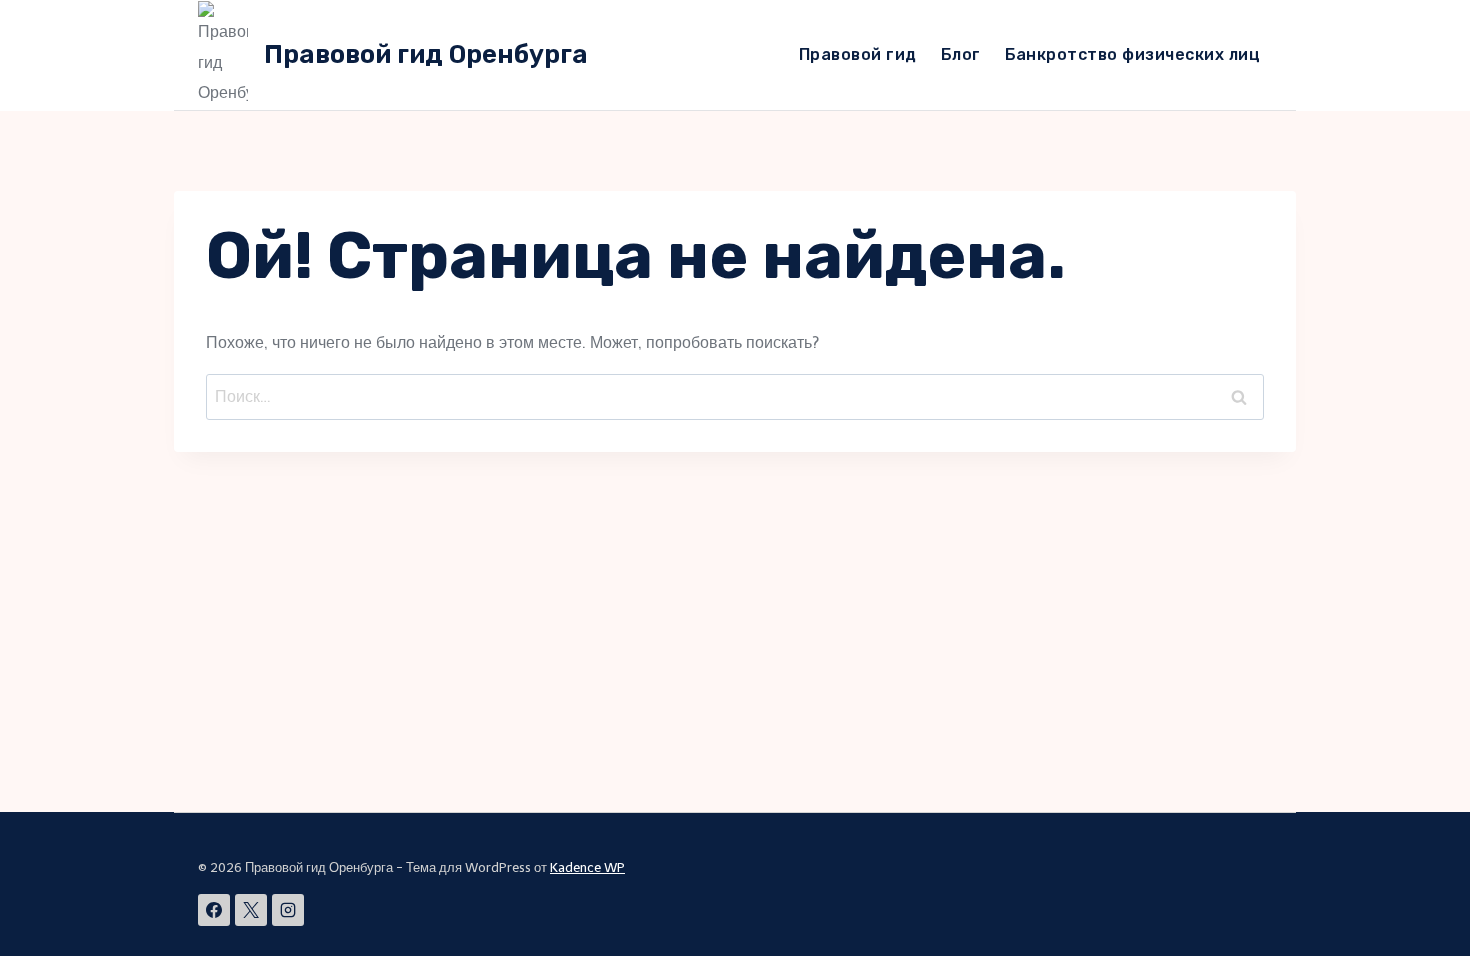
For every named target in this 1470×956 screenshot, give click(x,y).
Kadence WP (587, 867)
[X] (251, 910)
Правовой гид (858, 54)
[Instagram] (288, 910)
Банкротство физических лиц (1132, 54)
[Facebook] (214, 910)
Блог (961, 54)
